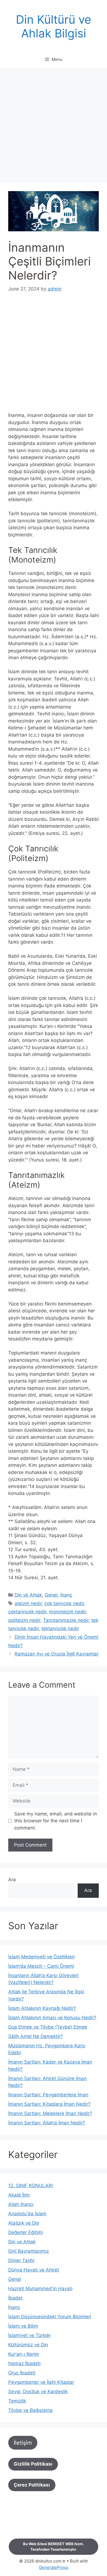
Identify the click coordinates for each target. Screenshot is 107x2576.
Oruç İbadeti (22, 2373)
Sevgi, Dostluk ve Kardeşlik (38, 2392)
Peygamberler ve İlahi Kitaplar (41, 2382)
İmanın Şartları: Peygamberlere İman (48, 2095)
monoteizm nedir (67, 1612)
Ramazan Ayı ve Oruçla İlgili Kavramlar (57, 1654)
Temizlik (17, 2401)
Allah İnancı (21, 2204)
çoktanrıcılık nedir (27, 1612)
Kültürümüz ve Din (28, 2345)
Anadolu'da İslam (27, 2214)
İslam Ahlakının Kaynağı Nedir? (42, 2008)
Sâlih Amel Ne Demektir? (36, 2036)
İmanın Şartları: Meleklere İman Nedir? (50, 2113)
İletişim (23, 2443)
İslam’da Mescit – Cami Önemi (41, 1966)
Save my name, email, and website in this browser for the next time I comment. (56, 1821)
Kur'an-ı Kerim (24, 2354)
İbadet (15, 2298)
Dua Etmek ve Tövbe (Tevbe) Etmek (48, 2027)
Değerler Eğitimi (26, 2232)
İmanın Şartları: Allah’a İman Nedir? (47, 2123)
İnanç (66, 1595)
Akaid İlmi (19, 2195)
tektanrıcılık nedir (60, 1628)
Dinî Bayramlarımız (29, 2251)
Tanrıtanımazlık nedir (66, 1620)
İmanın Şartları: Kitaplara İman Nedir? (49, 2104)
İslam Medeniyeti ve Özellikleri (41, 1957)
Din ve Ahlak (28, 1595)
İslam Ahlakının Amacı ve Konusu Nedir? (52, 2018)
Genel (51, 1595)
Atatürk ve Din (24, 2223)
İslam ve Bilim (23, 2326)
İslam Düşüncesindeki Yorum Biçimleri (50, 2317)
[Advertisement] (54, 127)
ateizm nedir (28, 1603)
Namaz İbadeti (24, 2363)
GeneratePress (54, 2567)
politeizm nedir (24, 1620)
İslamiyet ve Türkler (29, 2335)
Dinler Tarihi (21, 2260)
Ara (12, 1880)
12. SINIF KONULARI (30, 2186)
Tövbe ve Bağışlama (30, 2410)
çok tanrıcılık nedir (64, 1603)
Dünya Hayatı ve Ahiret (34, 2270)
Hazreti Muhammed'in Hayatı (40, 2289)
